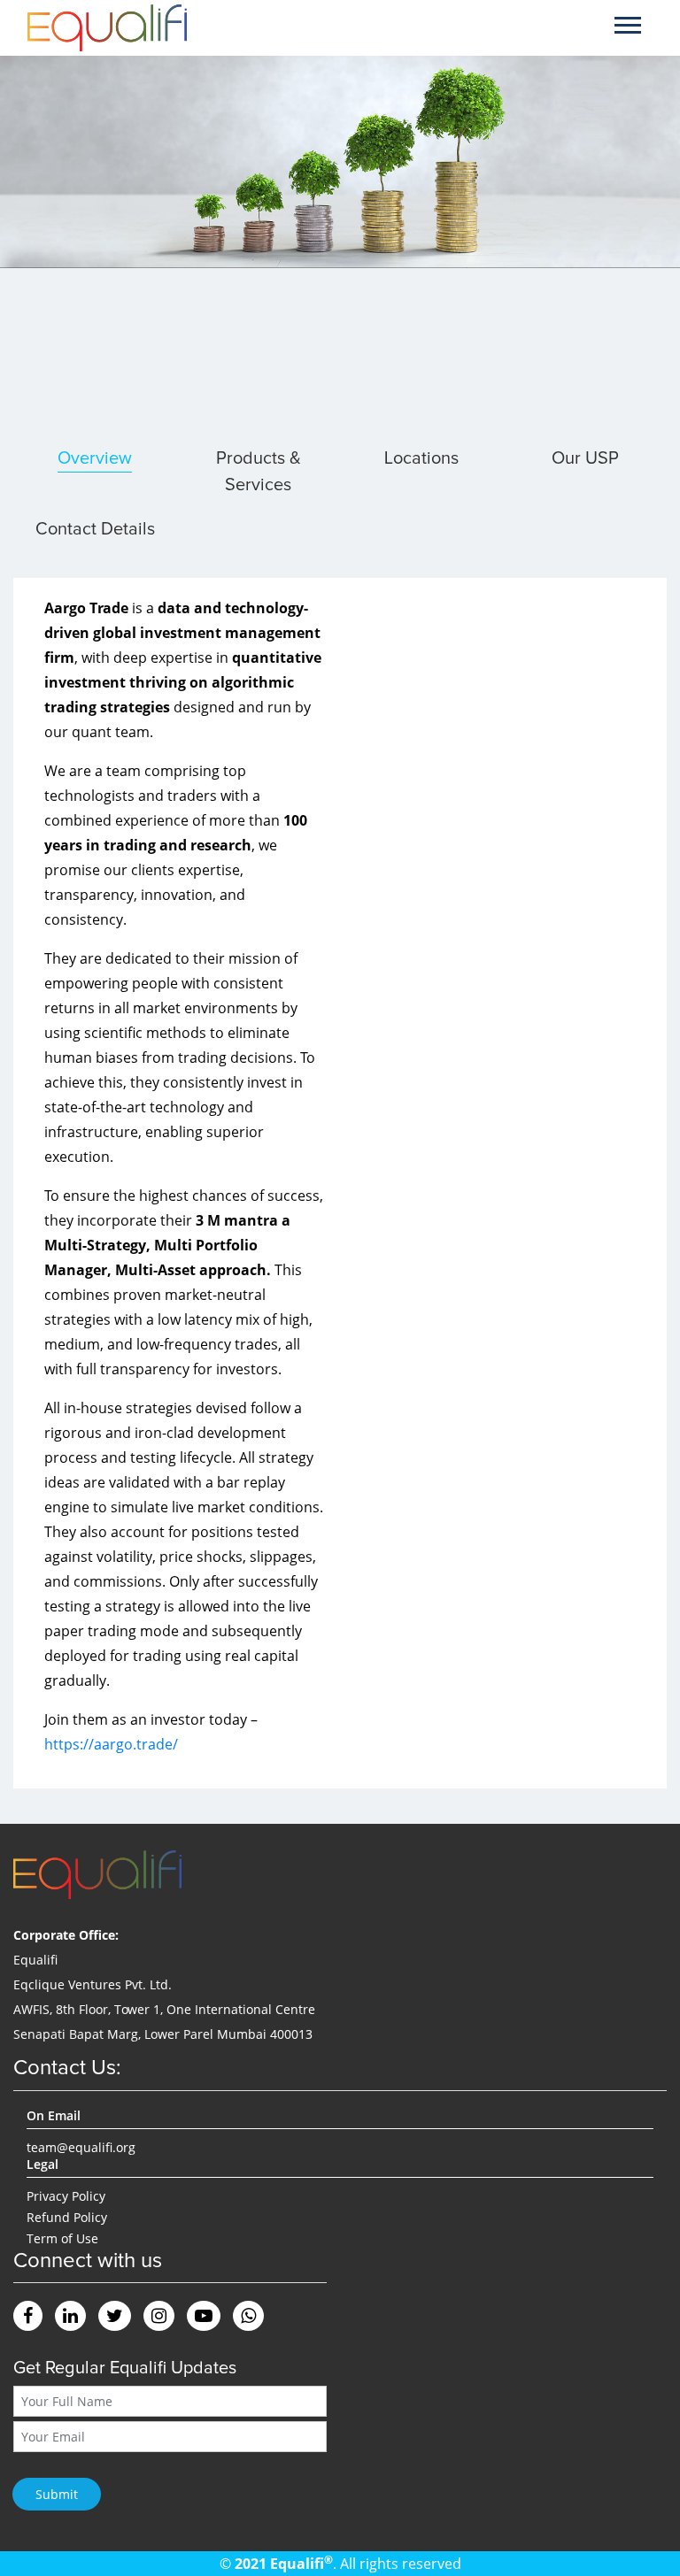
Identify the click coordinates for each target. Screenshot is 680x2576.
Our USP (585, 458)
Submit (57, 2494)
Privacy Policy (66, 2196)
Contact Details (95, 529)
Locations (421, 458)
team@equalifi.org (81, 2147)
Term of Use (62, 2238)
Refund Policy (67, 2217)
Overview (95, 458)
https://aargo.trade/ (111, 1744)
